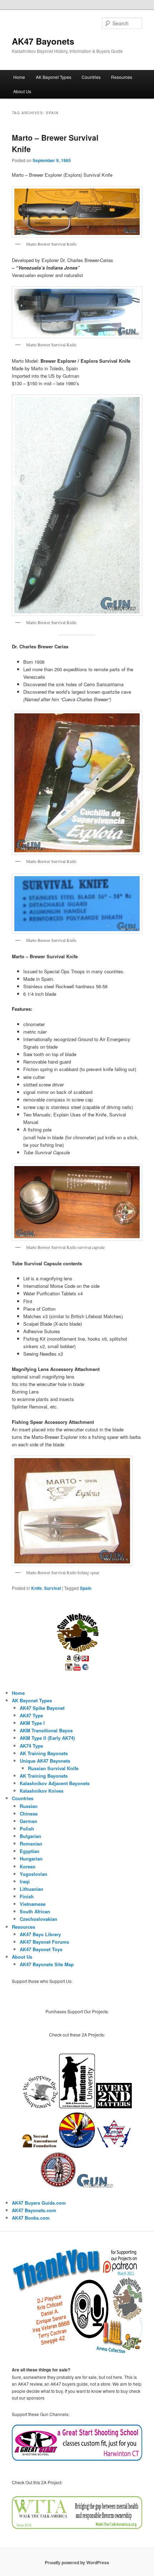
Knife (37, 1588)
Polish (27, 1829)
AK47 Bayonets (43, 41)
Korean (28, 1866)
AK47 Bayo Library (40, 1934)
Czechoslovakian (38, 1919)
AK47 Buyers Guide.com (39, 2203)
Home (19, 77)
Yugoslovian (33, 1874)
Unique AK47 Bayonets (45, 1761)
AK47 (18, 2218)
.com (44, 2218)
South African (35, 1911)
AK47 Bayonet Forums (44, 1942)
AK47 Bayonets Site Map (47, 1964)
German (28, 1821)
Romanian (31, 1844)
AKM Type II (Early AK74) (47, 1738)
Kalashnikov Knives (42, 1791)
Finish (27, 1896)
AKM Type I (32, 1723)
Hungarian (31, 1859)
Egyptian (30, 1851)
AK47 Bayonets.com (34, 2210)
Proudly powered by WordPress (77, 2562)
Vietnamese (33, 1904)
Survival (52, 1588)
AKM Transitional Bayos (46, 1730)
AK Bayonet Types (54, 77)
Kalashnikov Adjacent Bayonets (55, 1783)
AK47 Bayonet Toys (41, 1949)
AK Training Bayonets (44, 1753)
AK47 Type (31, 1715)
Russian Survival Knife (53, 1768)
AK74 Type (31, 1746)
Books (32, 2218)
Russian (29, 1806)
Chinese (29, 1814)
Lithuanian (32, 1889)
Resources (122, 77)
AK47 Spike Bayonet (42, 1708)
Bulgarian (30, 1836)
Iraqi (25, 1881)
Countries (91, 77)
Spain (86, 1588)
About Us (22, 91)
